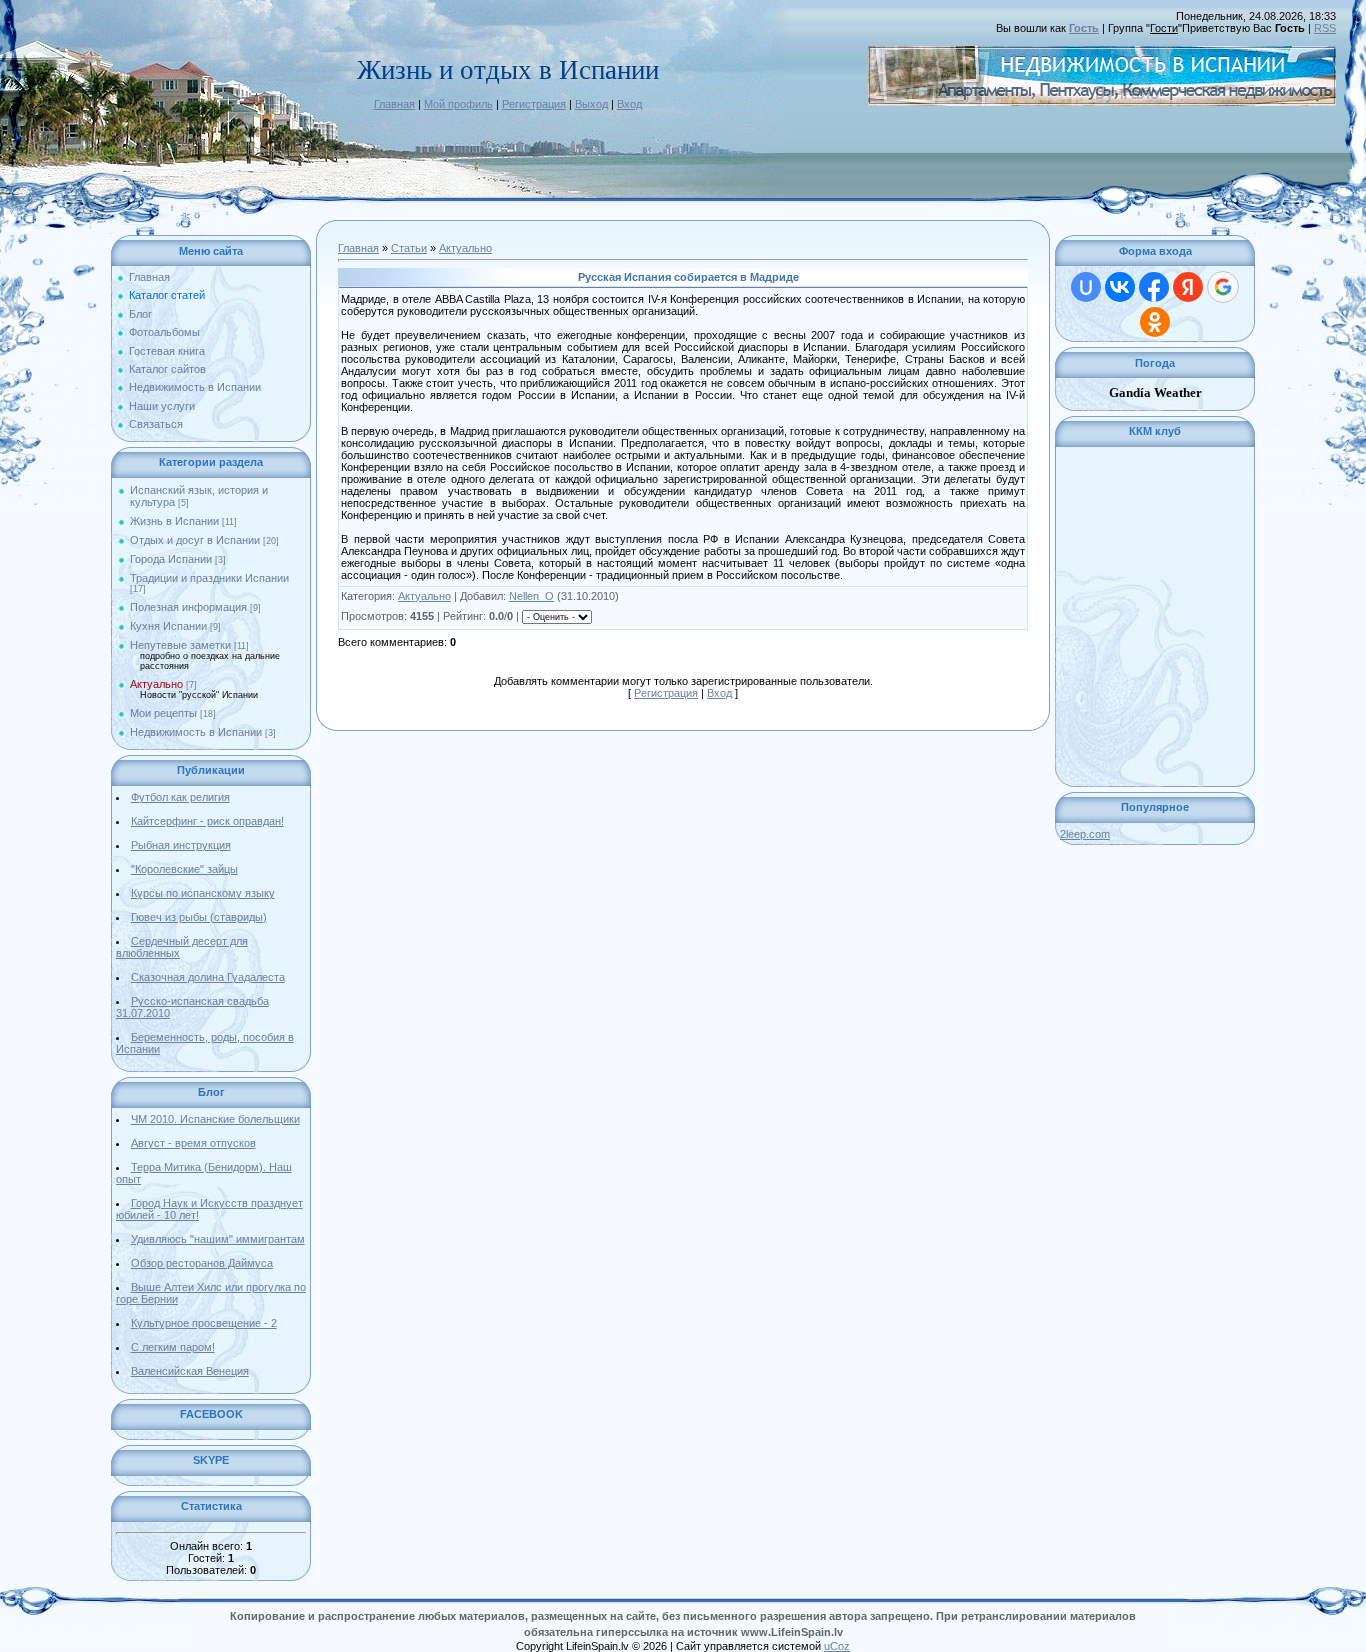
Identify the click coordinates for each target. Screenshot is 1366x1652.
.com (1085, 834)
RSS (1325, 28)
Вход (629, 104)
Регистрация (534, 104)
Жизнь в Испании (174, 521)
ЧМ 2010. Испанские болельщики (215, 1119)
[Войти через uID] (1086, 287)
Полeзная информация (188, 607)
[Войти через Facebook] (1154, 287)
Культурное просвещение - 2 (204, 1323)
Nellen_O (531, 596)
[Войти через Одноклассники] (1155, 322)
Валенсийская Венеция (190, 1371)
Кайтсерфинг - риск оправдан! (207, 821)
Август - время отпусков (193, 1143)
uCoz (837, 1646)
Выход (591, 104)
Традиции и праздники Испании (209, 578)
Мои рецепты (163, 713)
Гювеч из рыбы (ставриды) (199, 917)
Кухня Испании (168, 626)
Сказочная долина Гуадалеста (208, 977)
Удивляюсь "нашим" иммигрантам (218, 1239)
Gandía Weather (1155, 392)
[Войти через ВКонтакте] (1120, 287)
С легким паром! (173, 1347)
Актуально (156, 684)
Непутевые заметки (180, 645)
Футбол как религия (180, 797)
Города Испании (171, 559)
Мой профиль (458, 104)
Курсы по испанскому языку (203, 893)
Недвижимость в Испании (196, 732)
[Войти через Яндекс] (1188, 287)
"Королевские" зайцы (184, 869)
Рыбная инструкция (181, 845)
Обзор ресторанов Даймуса (202, 1263)
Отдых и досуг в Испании (195, 540)
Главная (394, 104)
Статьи (409, 248)
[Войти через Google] (1223, 287)
